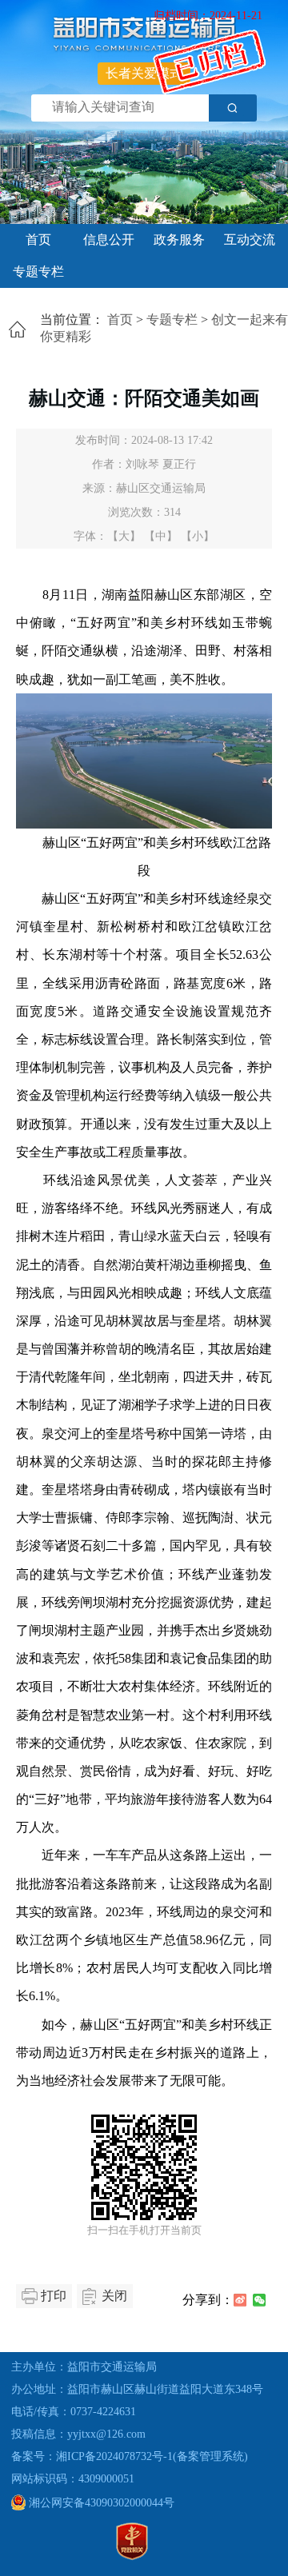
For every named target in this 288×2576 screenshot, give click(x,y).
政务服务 (179, 240)
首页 (38, 240)
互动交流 (250, 240)
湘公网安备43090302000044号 (100, 2503)
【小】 (198, 536)
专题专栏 (38, 272)
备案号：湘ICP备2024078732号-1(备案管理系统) (130, 2456)
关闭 (114, 2296)
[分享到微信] (259, 2300)
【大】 (124, 536)
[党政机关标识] (132, 2556)
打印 (54, 2296)
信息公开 (109, 240)
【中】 (161, 536)
